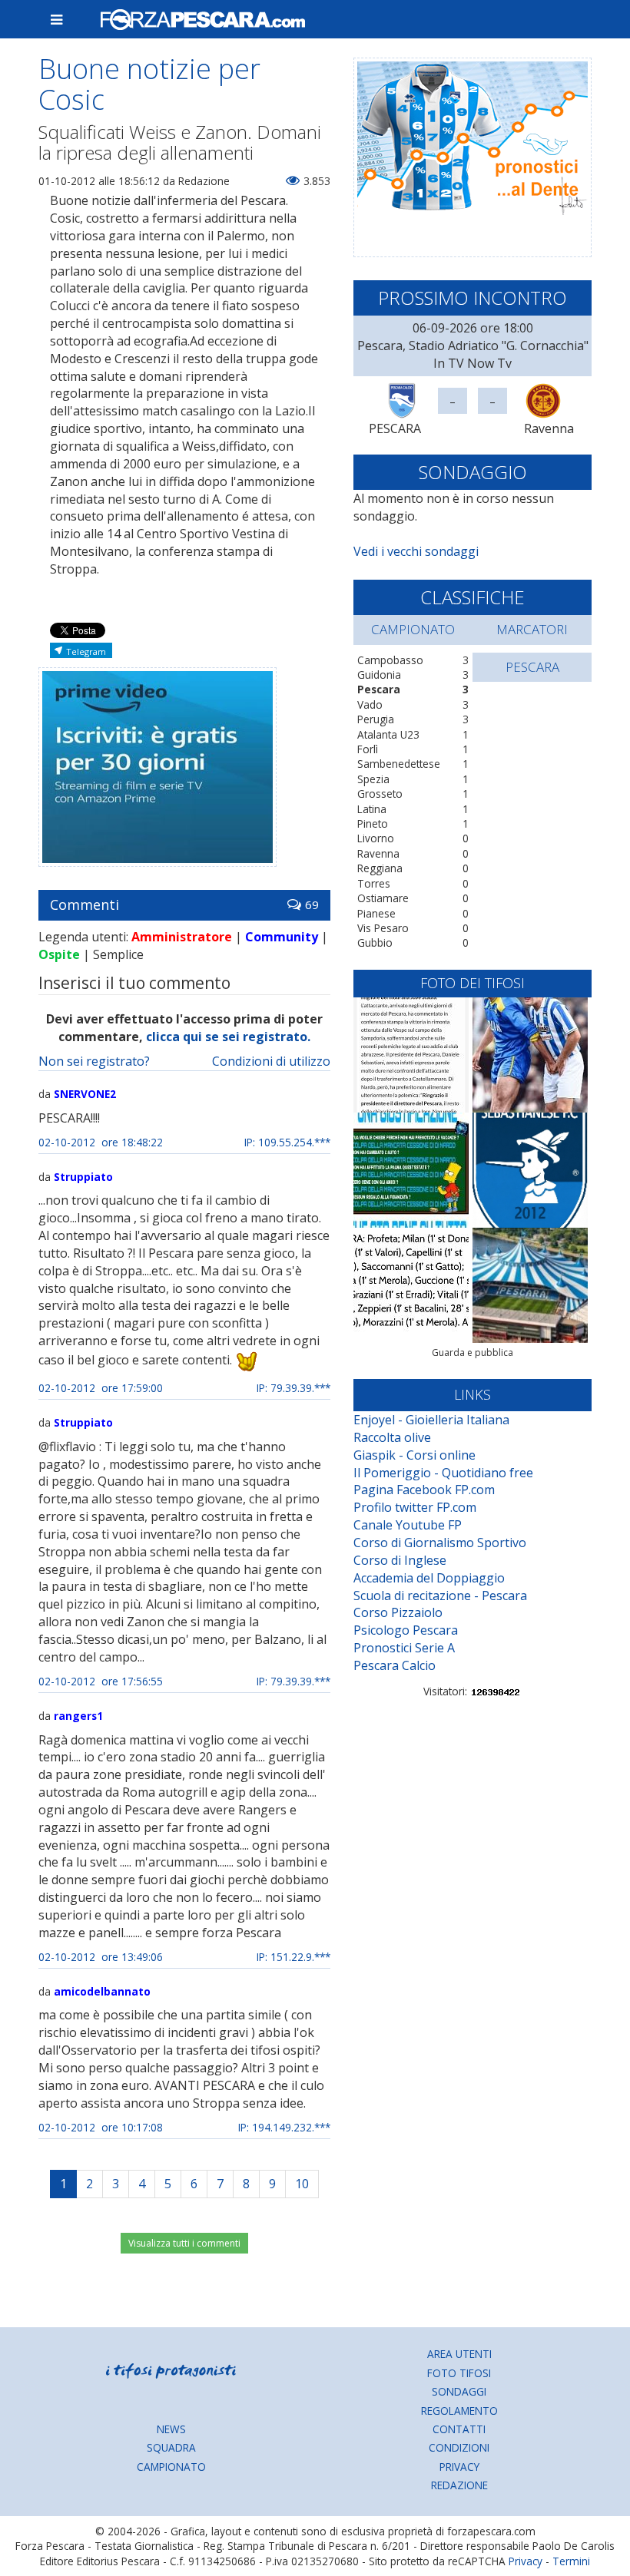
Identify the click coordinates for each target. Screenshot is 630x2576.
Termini (571, 2561)
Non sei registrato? (94, 1061)
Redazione (459, 2485)
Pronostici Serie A (404, 1648)
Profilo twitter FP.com (415, 1507)
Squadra (171, 2447)
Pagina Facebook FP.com (424, 1490)
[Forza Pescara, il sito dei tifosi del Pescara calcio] (340, 19)
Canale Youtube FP (408, 1525)
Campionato (171, 2467)
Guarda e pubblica (472, 1352)
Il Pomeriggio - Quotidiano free (443, 1473)
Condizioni (459, 2447)
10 (302, 2184)
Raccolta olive (392, 1437)
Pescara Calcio (395, 1665)
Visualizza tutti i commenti (184, 2243)
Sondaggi (459, 2391)
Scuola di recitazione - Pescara (440, 1596)
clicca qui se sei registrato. (228, 1037)
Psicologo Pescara (406, 1630)
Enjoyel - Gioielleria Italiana (431, 1420)
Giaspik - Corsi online (414, 1455)
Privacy (459, 2467)
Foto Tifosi (459, 2373)
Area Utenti (459, 2354)
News (171, 2429)
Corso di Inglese (400, 1560)
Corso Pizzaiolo (398, 1612)
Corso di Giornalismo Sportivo (440, 1543)
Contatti (459, 2429)
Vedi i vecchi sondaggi (416, 551)
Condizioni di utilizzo (271, 1061)
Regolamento (459, 2411)
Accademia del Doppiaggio (429, 1578)
